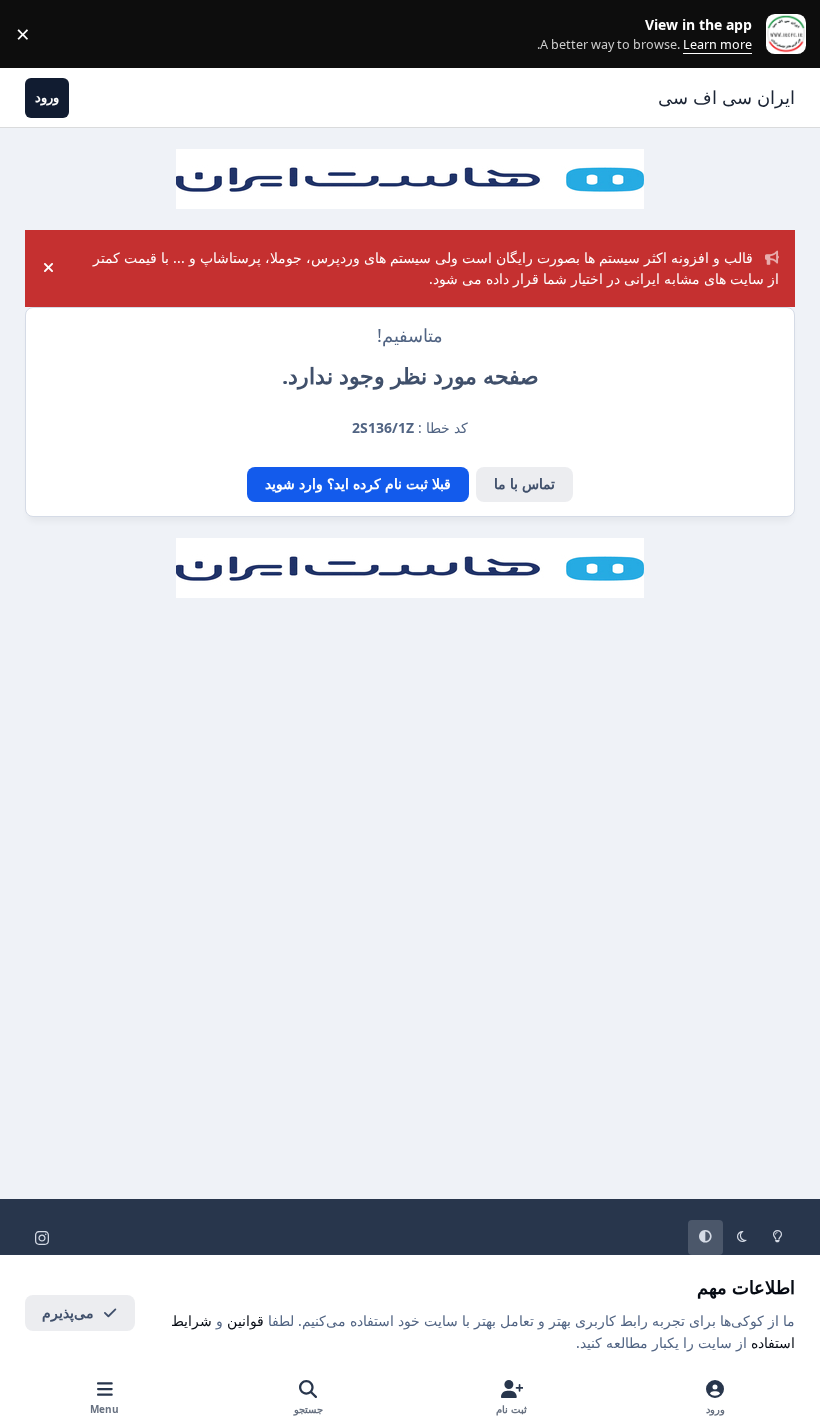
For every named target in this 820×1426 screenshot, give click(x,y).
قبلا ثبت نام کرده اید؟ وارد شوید (358, 483)
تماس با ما (524, 483)
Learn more (781, 34)
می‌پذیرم (68, 1312)
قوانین (245, 1320)
